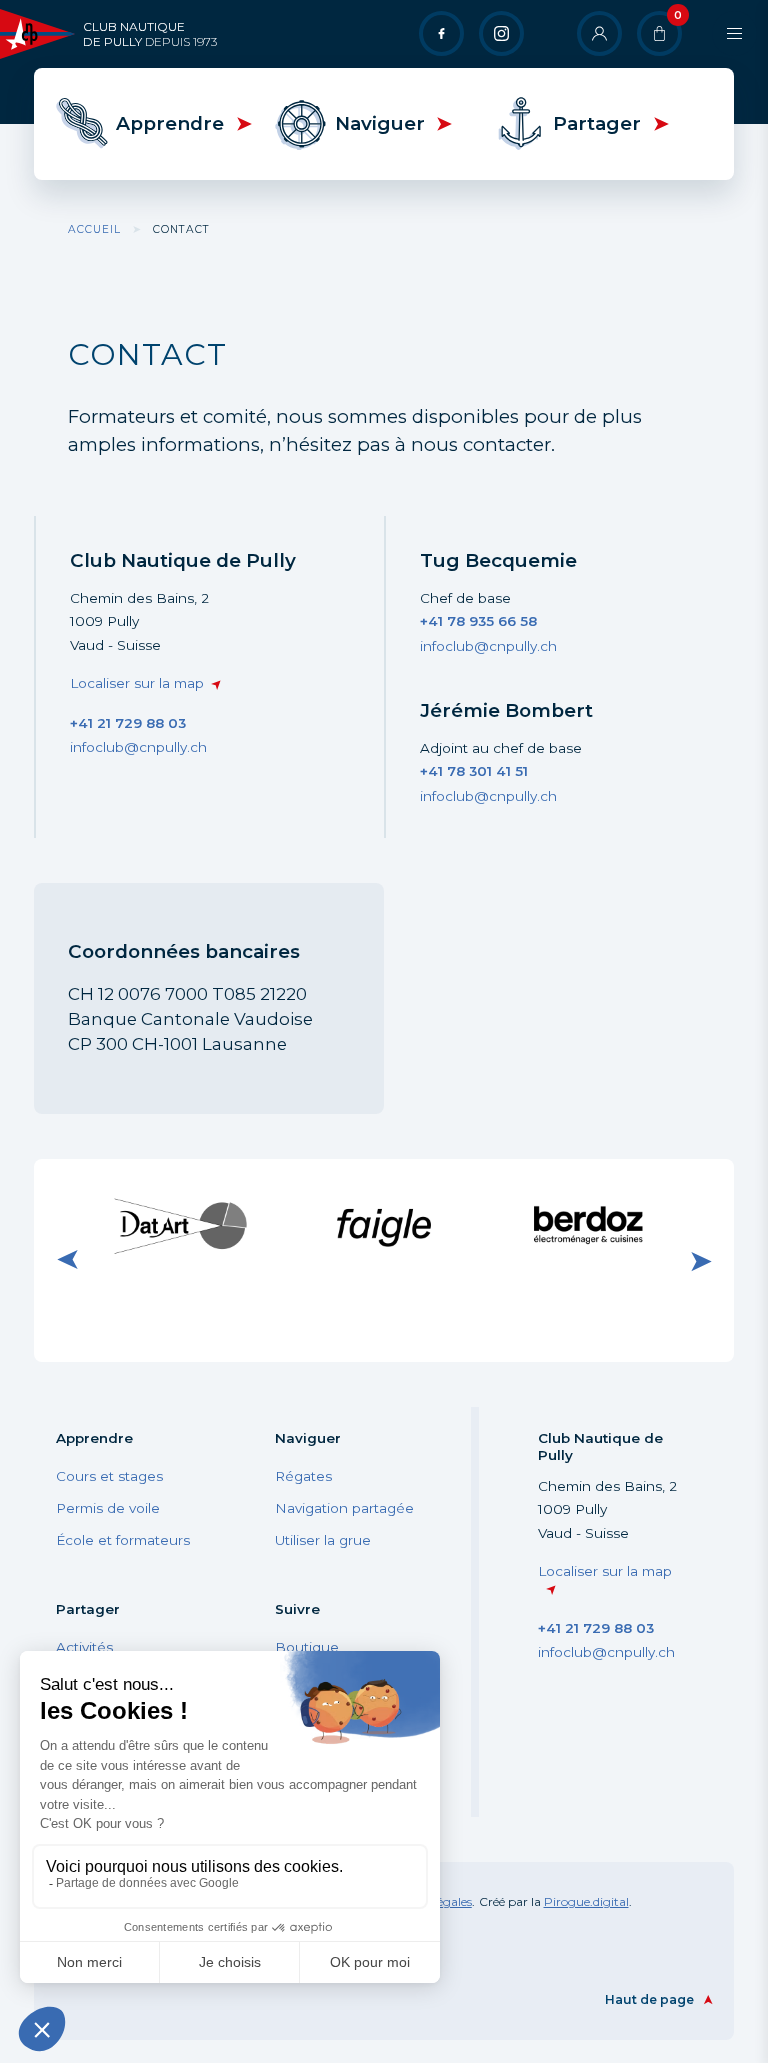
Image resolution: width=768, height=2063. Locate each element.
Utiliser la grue (323, 1540)
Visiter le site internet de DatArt (181, 1225)
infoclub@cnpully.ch (138, 747)
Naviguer (380, 123)
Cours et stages (109, 1476)
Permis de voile (108, 1508)
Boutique (307, 1647)
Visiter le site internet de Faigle (384, 1225)
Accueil (94, 229)
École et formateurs (123, 1540)
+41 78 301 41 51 (474, 771)
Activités (84, 1647)
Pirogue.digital (586, 1901)
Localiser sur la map (137, 683)
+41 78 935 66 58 (478, 621)
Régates (303, 1476)
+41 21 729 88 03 (128, 723)
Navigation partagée (344, 1508)
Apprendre (170, 123)
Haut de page (649, 1999)
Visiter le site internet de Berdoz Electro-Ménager (588, 1225)
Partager (597, 123)
